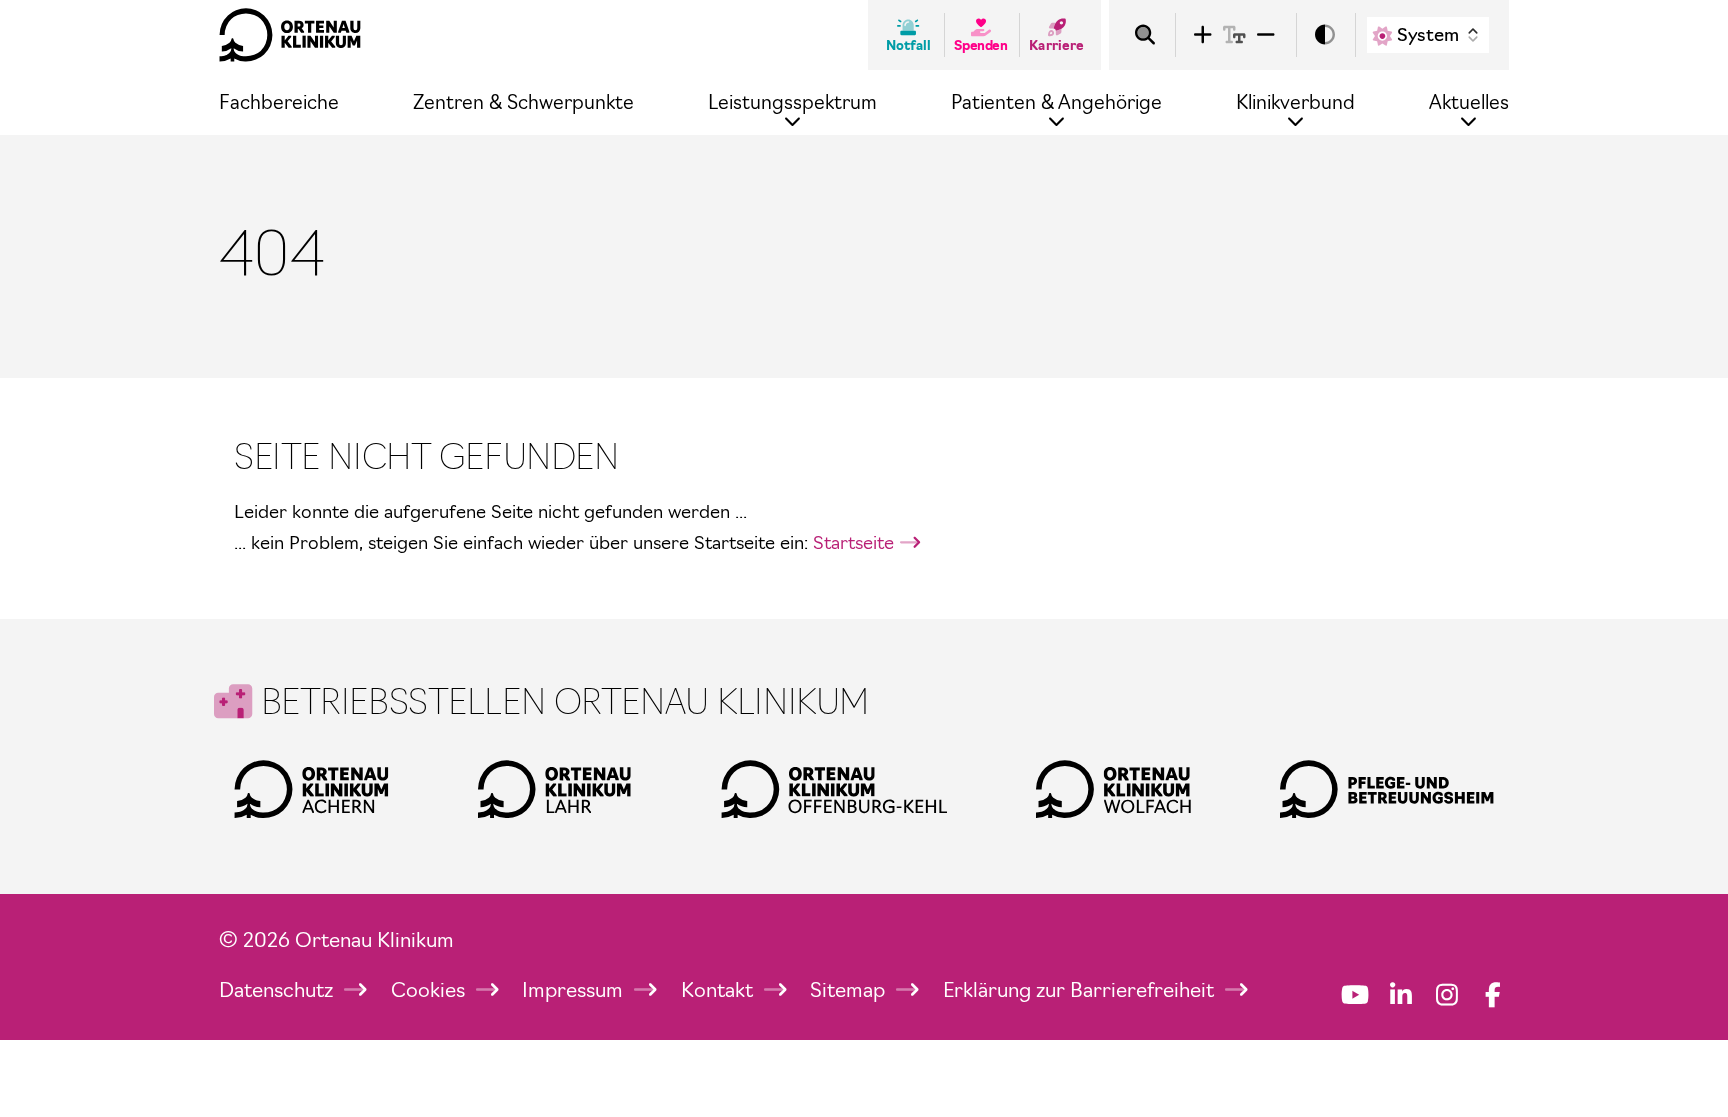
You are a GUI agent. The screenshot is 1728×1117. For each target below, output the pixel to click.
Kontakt (719, 990)
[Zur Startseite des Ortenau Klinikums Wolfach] (1113, 789)
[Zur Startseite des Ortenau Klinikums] (290, 35)
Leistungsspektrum (792, 102)
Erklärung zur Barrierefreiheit (1081, 990)
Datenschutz (278, 990)
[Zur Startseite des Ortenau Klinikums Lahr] (555, 789)
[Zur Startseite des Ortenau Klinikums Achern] (311, 789)
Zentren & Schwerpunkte (523, 102)
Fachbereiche (279, 102)
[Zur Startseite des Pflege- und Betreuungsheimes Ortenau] (1387, 789)
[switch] (1325, 35)
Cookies (430, 990)
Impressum (575, 990)
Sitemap (850, 990)
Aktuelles (1469, 102)
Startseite (853, 542)
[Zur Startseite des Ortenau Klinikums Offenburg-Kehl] (834, 789)
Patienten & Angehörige (1056, 102)
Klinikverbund (1295, 102)
